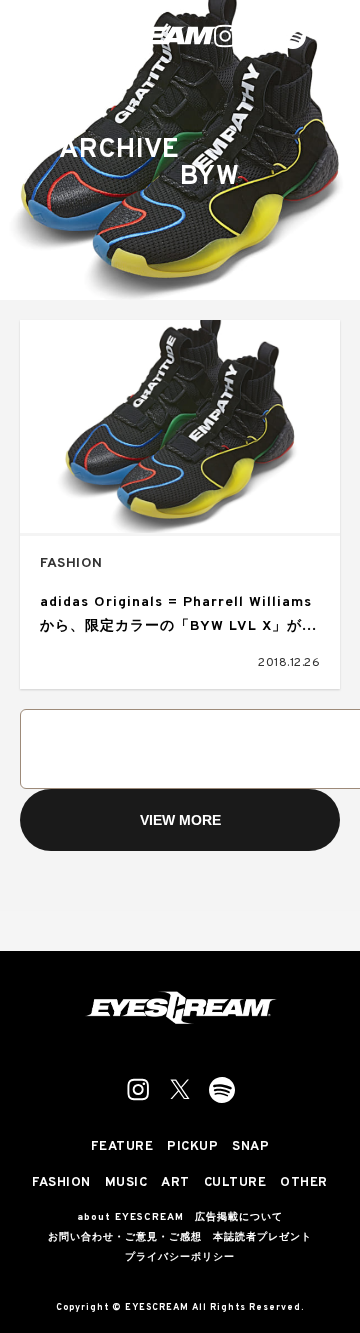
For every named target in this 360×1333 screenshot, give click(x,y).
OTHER (304, 1183)
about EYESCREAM (130, 1218)
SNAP (250, 1147)
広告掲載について (239, 1218)
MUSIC (126, 1183)
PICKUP (192, 1147)
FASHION (71, 563)
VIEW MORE (180, 820)
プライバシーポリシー (180, 1258)
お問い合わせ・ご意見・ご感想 (125, 1238)
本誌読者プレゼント (262, 1238)
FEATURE (122, 1147)
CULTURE (235, 1183)
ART (175, 1183)
